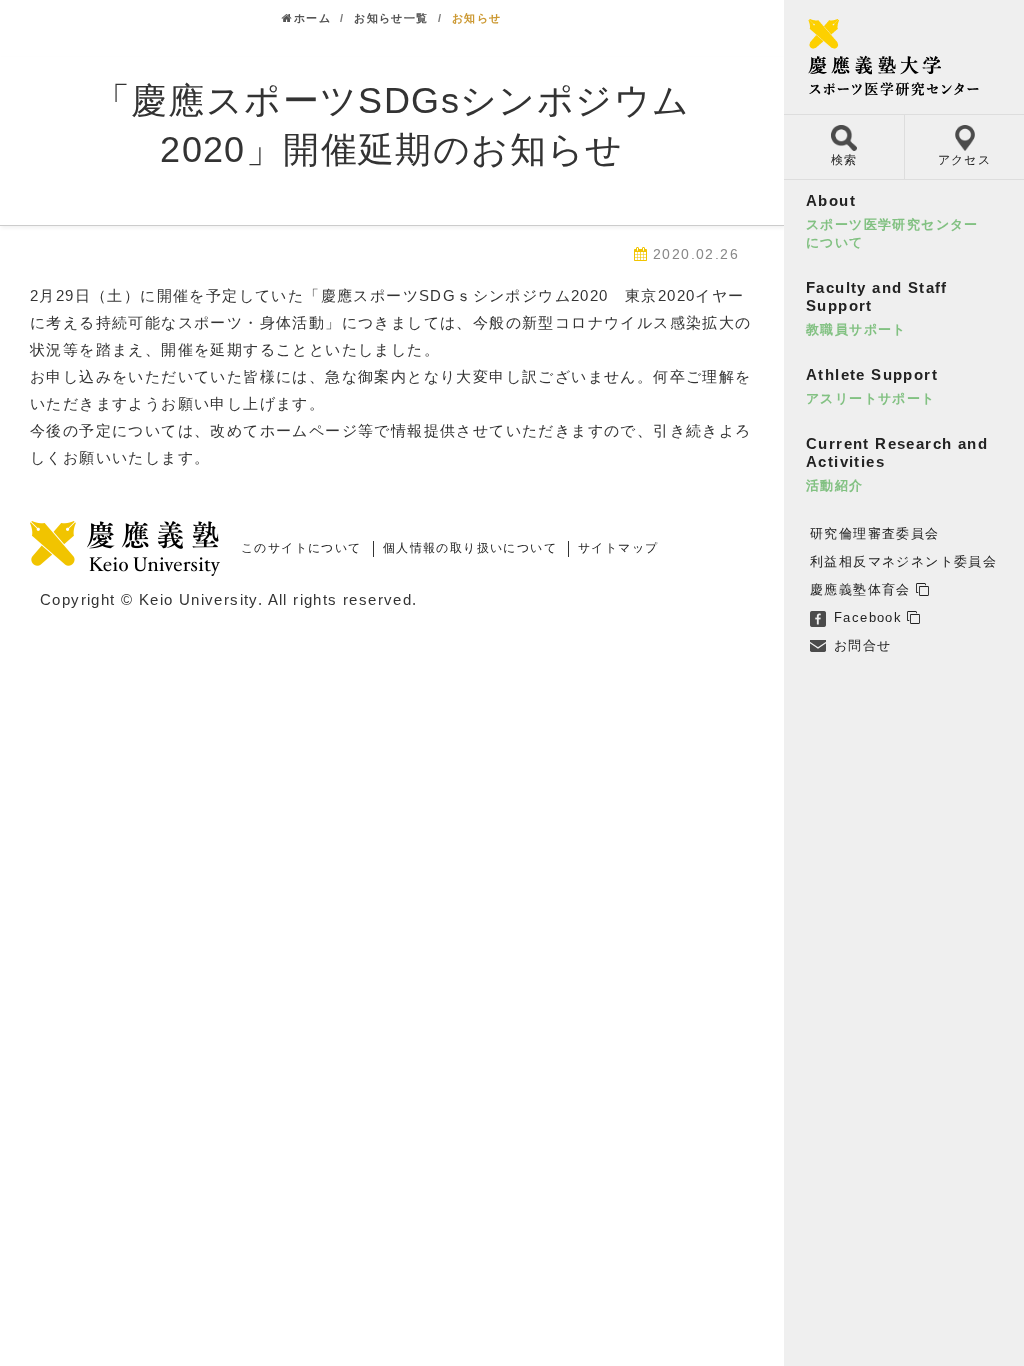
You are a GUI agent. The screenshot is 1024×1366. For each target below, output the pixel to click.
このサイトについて (301, 548)
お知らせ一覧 (391, 18)
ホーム (312, 18)
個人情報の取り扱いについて (470, 548)
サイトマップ (618, 548)
